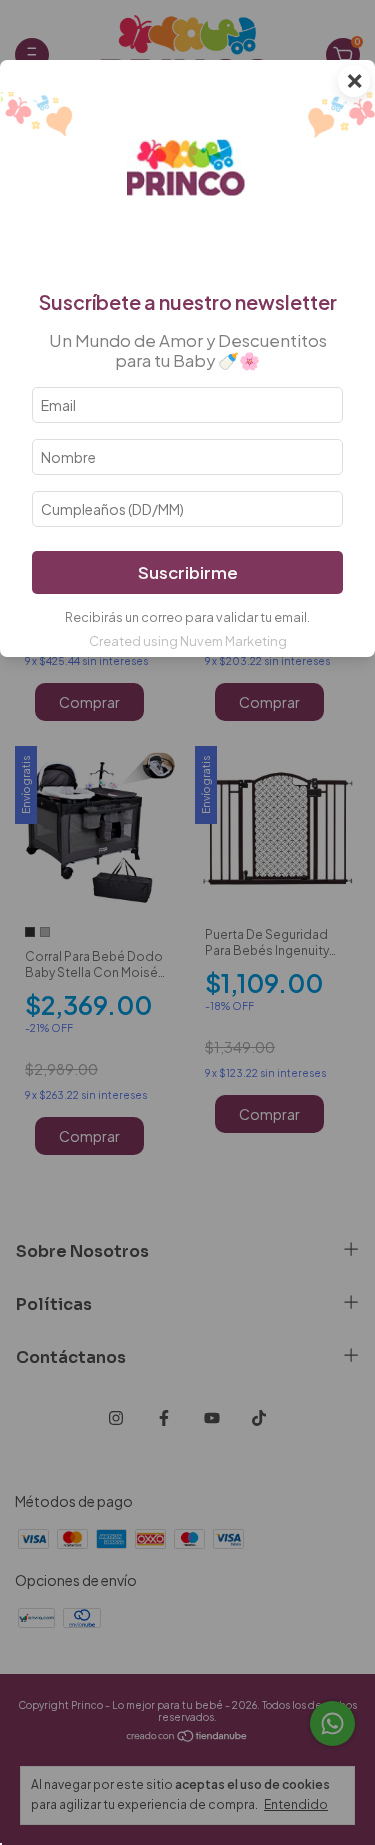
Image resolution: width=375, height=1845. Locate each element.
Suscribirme (188, 572)
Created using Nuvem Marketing (188, 641)
